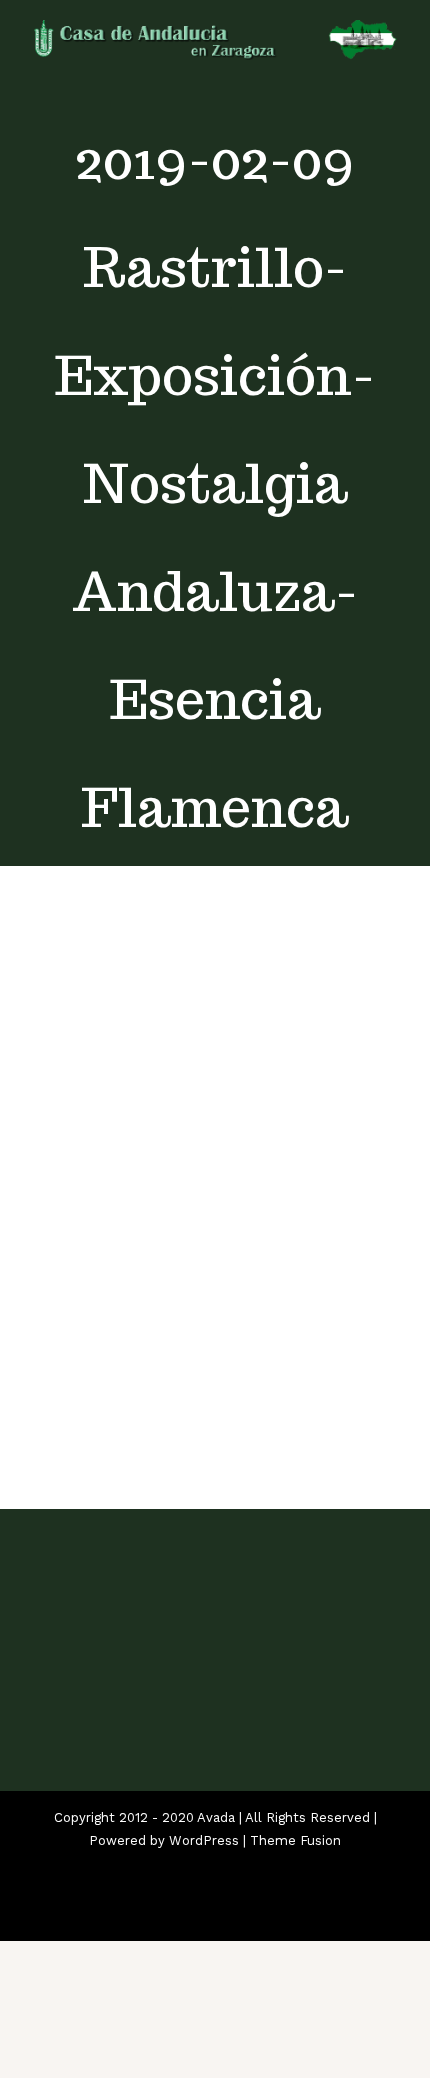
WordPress (204, 1840)
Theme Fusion (295, 1840)
